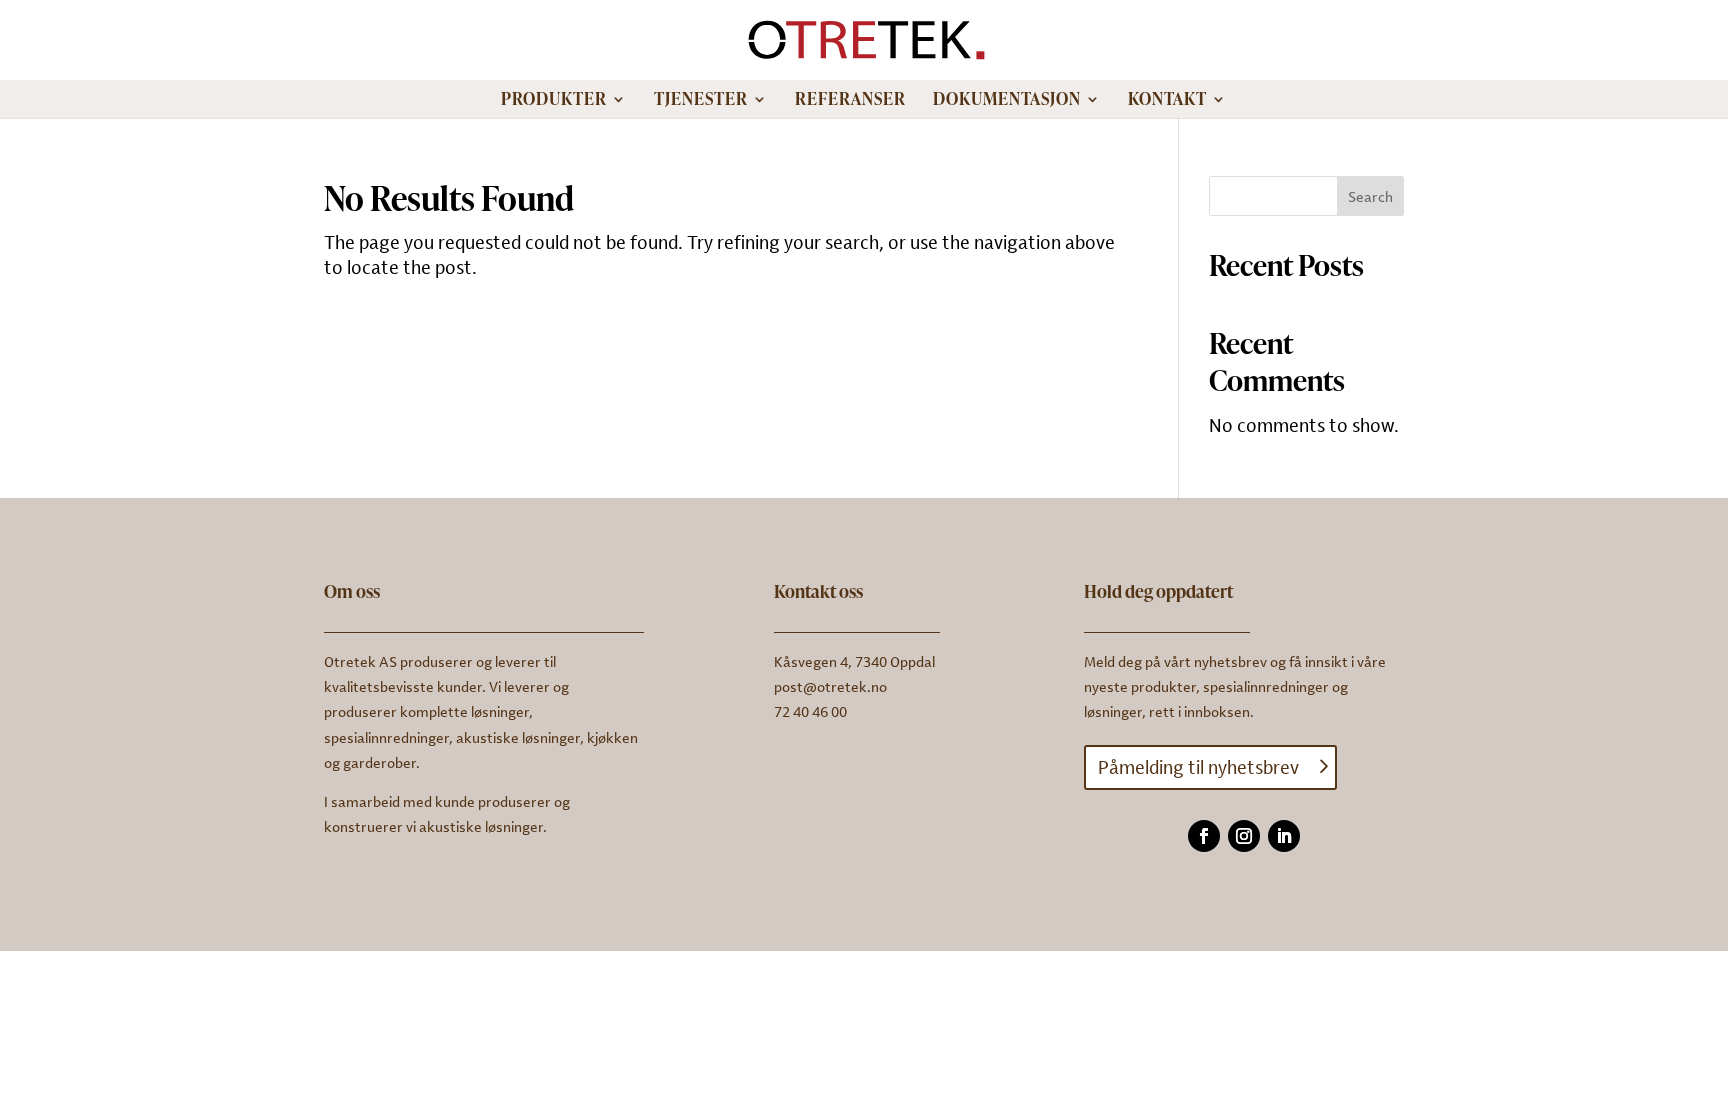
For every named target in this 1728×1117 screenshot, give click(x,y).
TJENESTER (701, 101)
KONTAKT (1167, 101)
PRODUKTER (554, 101)
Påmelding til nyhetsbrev (1198, 767)
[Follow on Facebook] (1204, 836)
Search (1370, 196)
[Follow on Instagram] (1244, 836)
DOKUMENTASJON (1007, 101)
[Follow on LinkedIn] (1284, 836)
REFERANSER (850, 101)
